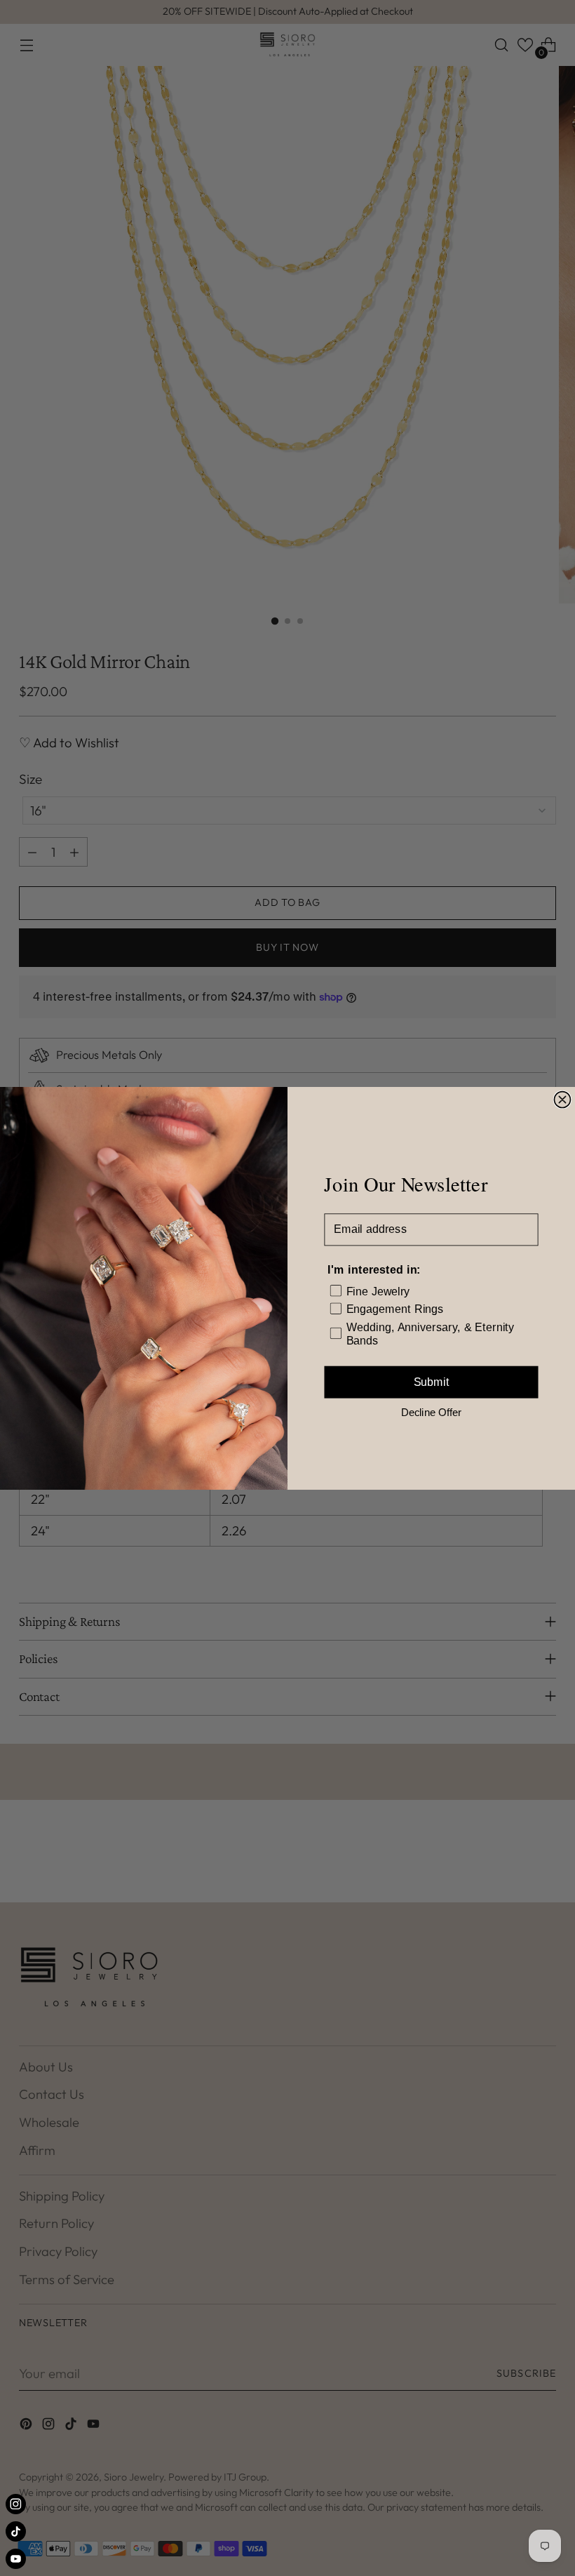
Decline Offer (431, 1412)
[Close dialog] (562, 1099)
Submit (432, 1382)
